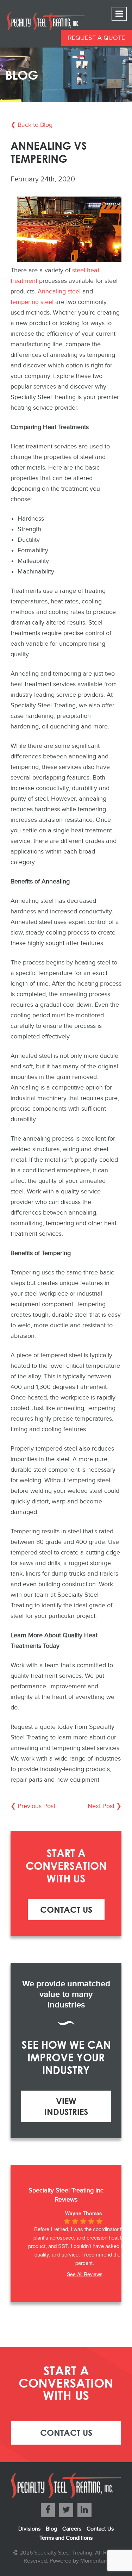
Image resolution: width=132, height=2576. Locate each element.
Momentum (94, 2561)
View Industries (66, 2106)
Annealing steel (59, 291)
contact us (66, 2432)
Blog (51, 2529)
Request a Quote (96, 38)
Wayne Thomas (84, 2213)
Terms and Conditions (66, 2538)
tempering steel (32, 302)
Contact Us (66, 1909)
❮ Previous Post (33, 1806)
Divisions (29, 2529)
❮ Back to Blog (32, 125)
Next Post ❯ (105, 1806)
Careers (72, 2529)
